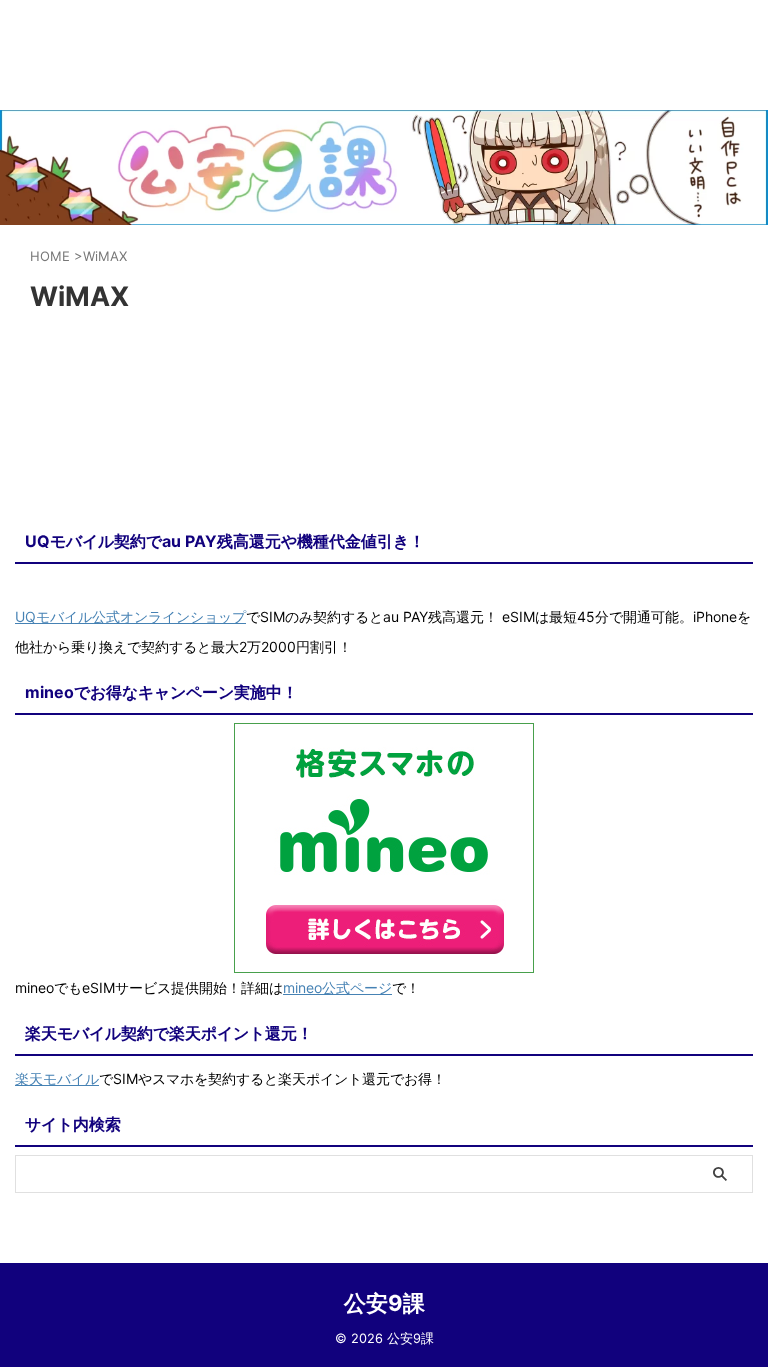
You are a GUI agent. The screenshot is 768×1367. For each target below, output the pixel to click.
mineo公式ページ (337, 987)
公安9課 (384, 1303)
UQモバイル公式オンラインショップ (130, 616)
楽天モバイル (57, 1078)
